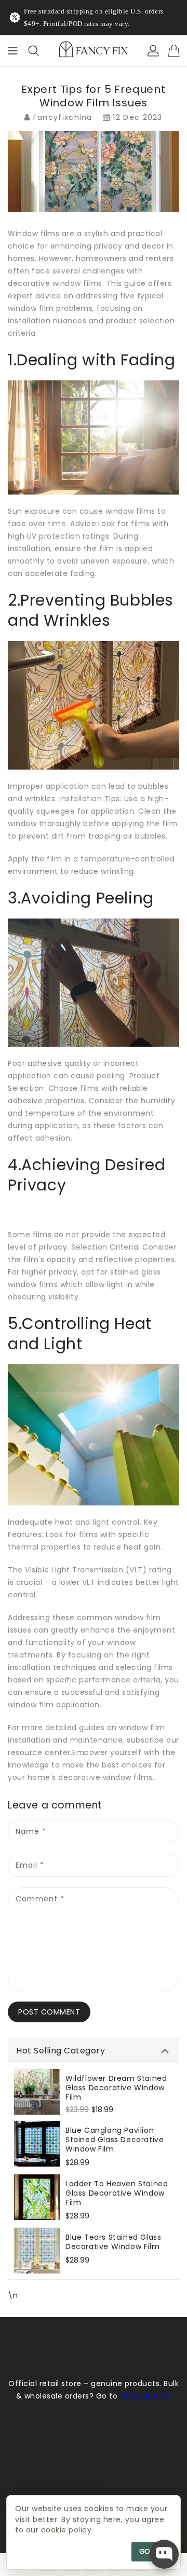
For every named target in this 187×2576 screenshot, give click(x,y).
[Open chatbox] (164, 2554)
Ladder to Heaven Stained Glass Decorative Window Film (117, 2193)
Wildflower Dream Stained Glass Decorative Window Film (116, 2088)
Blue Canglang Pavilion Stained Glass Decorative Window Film (115, 2140)
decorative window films (55, 283)
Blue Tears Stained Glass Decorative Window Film (113, 2242)
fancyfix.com (146, 2396)
